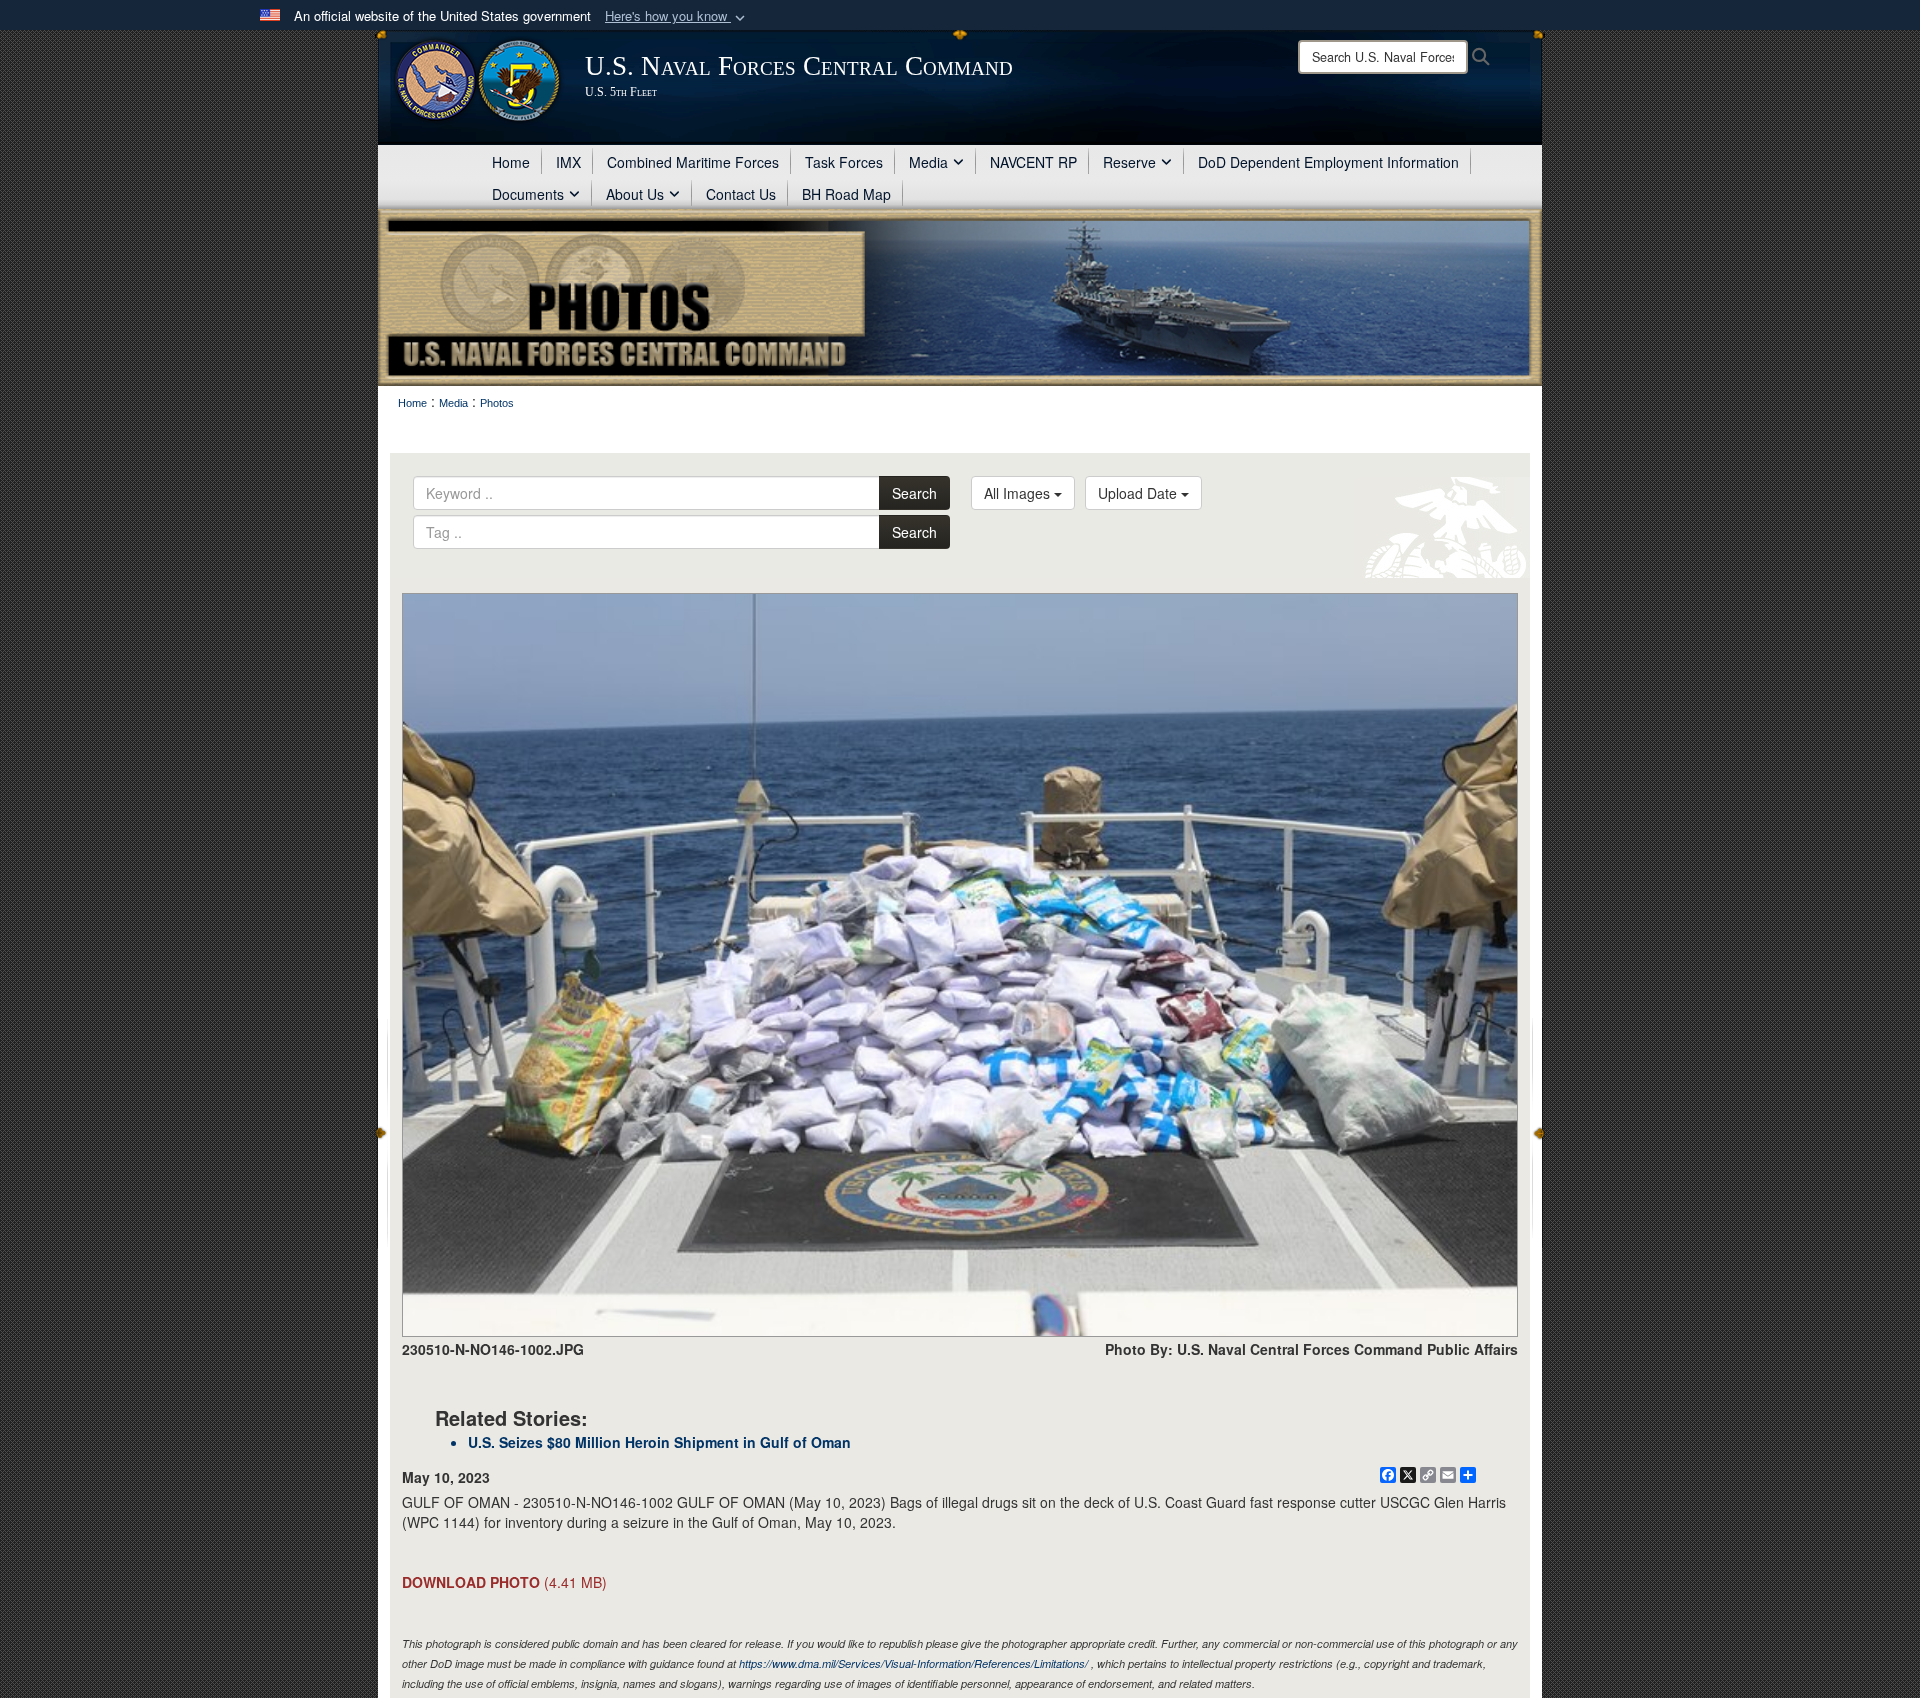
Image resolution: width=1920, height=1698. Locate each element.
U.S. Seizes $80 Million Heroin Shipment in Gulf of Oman (659, 1442)
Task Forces (844, 162)
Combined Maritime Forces (693, 162)
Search (914, 493)
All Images (1019, 493)
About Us (635, 194)
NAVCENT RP (1033, 162)
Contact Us (741, 194)
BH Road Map (846, 194)
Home (511, 162)
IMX (568, 162)
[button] (677, 16)
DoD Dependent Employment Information (1328, 162)
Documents (528, 194)
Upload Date (1139, 493)
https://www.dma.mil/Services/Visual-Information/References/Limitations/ (913, 1663)
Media (928, 162)
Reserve (1129, 162)
